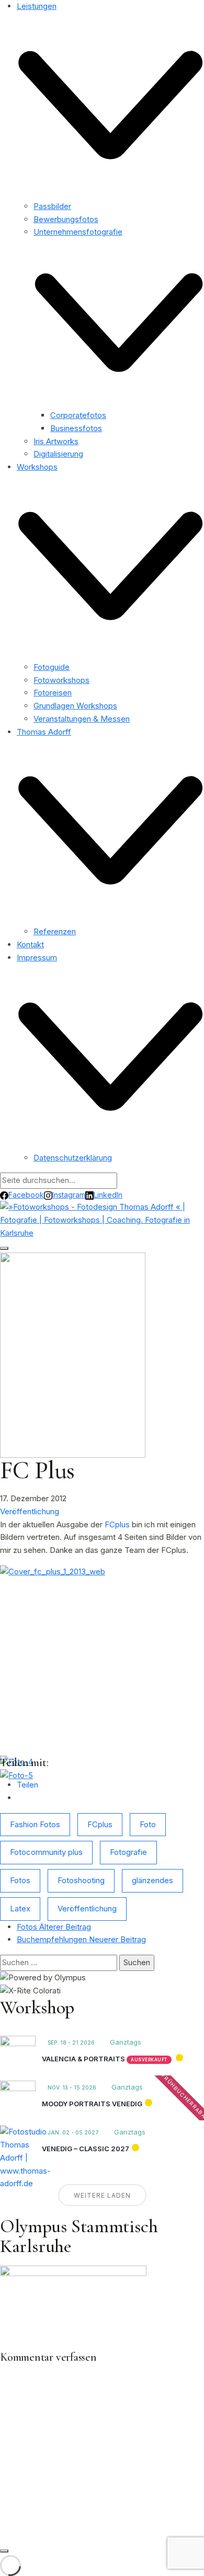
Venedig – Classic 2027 (86, 2149)
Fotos (20, 1880)
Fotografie (128, 1852)
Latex (20, 1908)
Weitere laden (102, 2195)
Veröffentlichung (30, 1511)
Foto (148, 1824)
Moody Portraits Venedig (92, 2104)
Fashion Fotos (35, 1824)
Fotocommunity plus (46, 1852)
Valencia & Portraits (83, 2059)
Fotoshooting (81, 1880)
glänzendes (152, 1880)
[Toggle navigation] (4, 1248)
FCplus (117, 1524)
